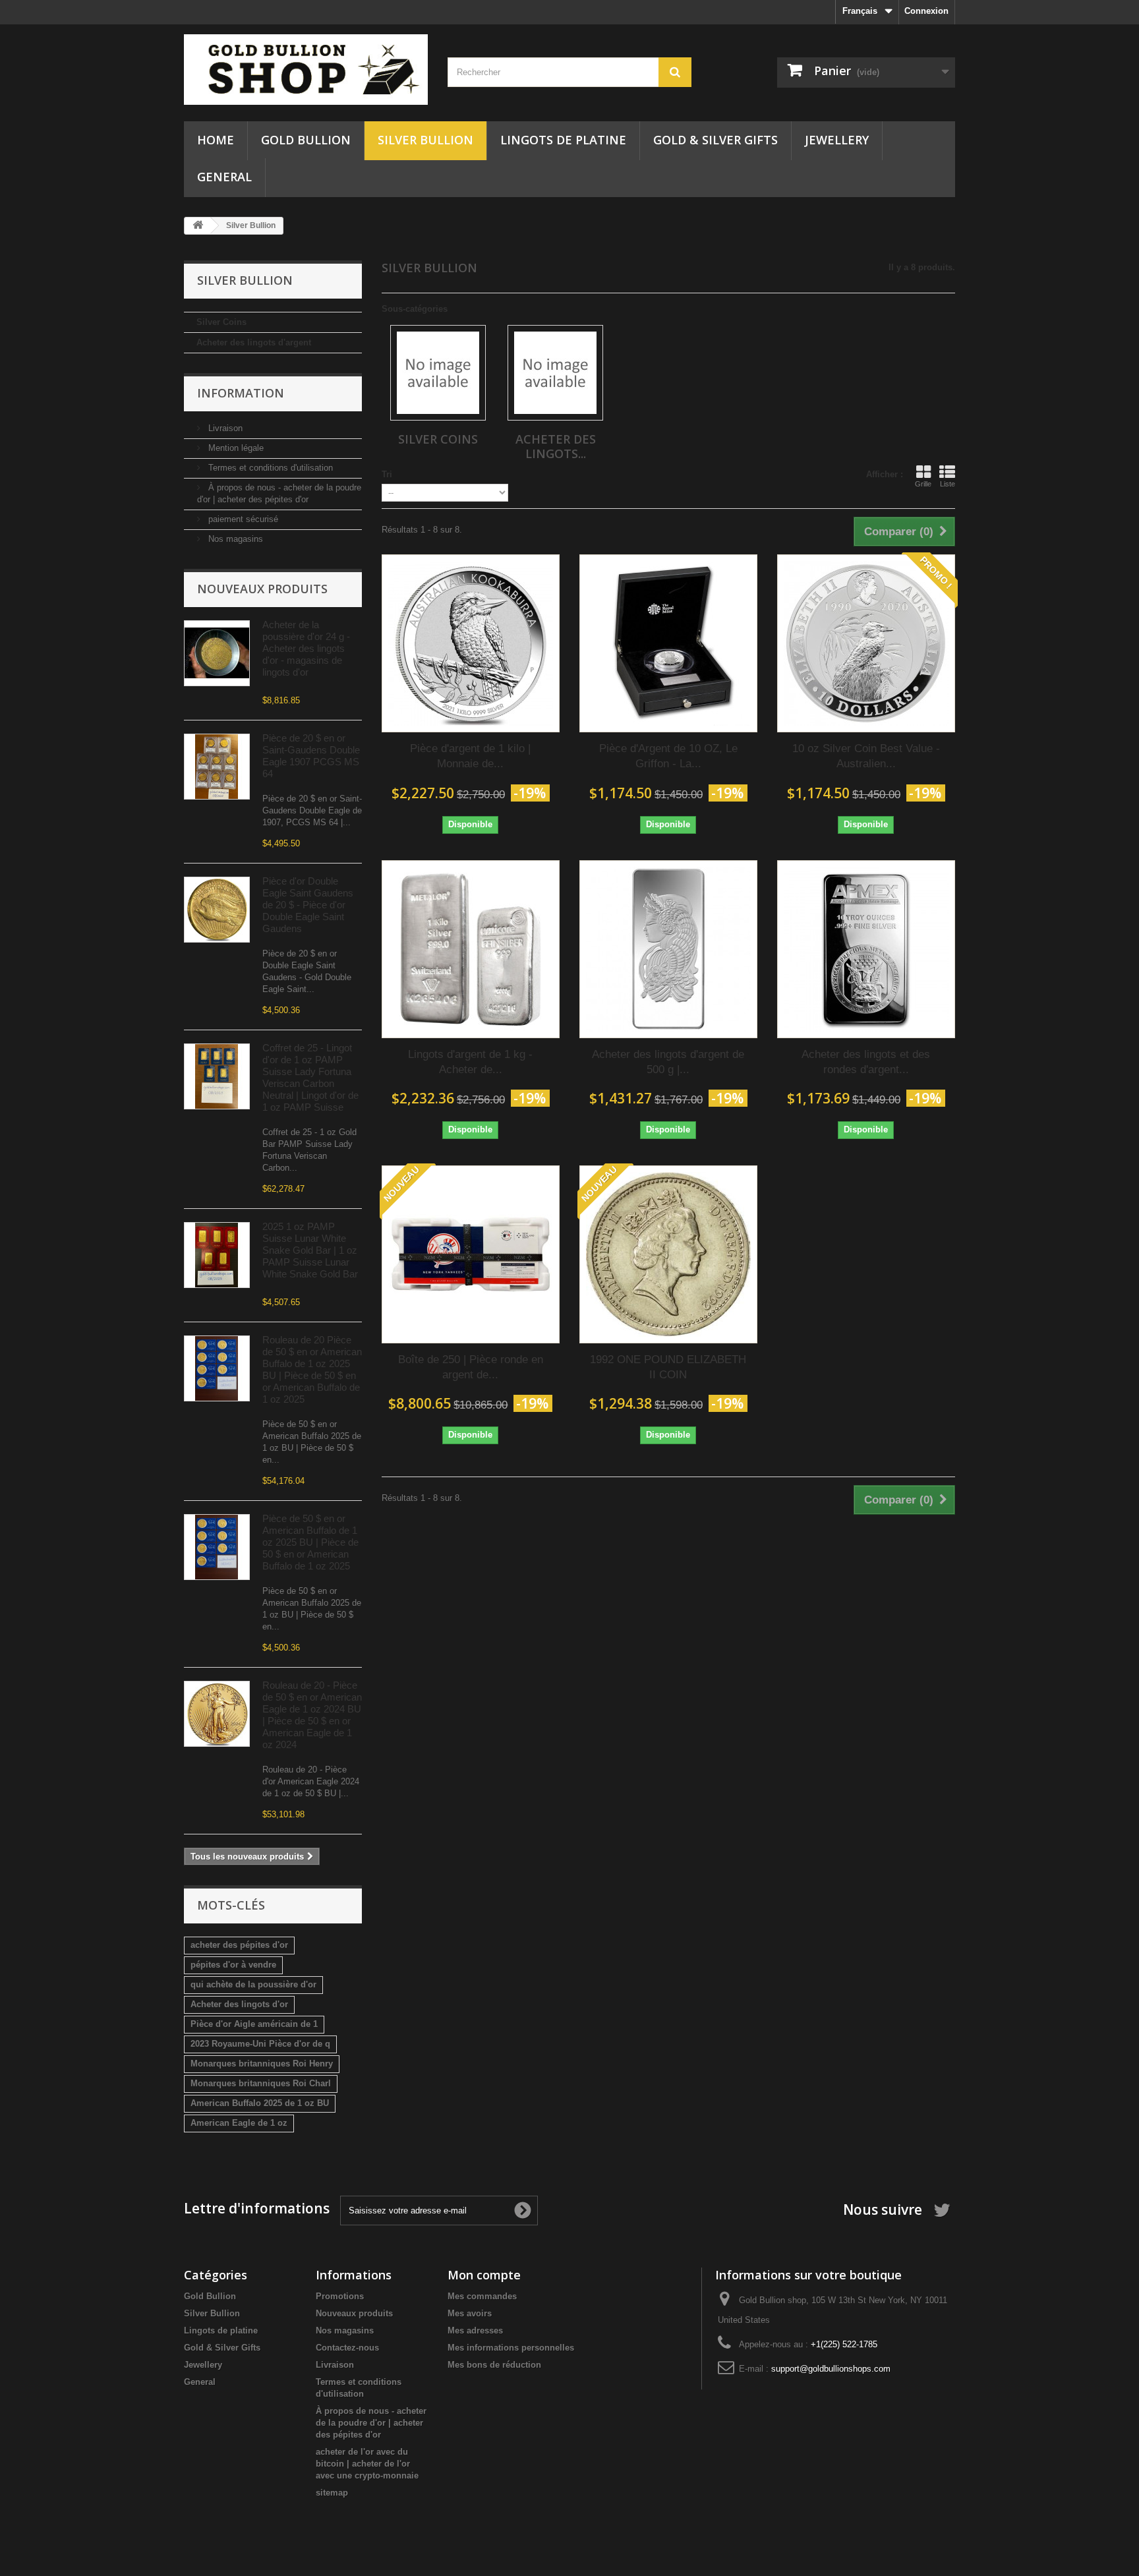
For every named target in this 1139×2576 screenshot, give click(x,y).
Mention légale (235, 448)
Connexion (926, 11)
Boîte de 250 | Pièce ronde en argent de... (471, 1367)
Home (216, 140)
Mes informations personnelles (511, 2348)
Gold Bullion (306, 140)
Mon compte (484, 2275)
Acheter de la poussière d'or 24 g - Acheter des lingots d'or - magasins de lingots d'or (306, 648)
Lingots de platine (563, 140)
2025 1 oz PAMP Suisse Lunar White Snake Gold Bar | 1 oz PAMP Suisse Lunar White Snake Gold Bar (310, 1250)
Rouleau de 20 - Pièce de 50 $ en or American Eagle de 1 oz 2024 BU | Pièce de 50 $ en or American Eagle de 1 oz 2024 (312, 1715)
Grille (923, 484)
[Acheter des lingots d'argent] (555, 373)
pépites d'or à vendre (233, 1965)
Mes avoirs (470, 2313)
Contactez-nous (347, 2348)
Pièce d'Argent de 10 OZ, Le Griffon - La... (668, 756)
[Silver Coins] (438, 373)
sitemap (332, 2493)
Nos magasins (234, 539)
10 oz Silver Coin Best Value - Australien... (866, 756)
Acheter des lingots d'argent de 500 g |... (668, 1062)
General (224, 177)
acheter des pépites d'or (239, 1945)
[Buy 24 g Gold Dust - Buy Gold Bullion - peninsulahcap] (217, 653)
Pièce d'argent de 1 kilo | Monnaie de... (470, 756)
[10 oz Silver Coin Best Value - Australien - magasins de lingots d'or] (866, 643)
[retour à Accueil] (198, 226)
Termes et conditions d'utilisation (269, 468)
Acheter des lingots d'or (239, 2004)
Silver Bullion (425, 140)
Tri (387, 474)
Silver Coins (221, 322)
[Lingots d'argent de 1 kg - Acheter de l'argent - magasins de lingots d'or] (471, 949)
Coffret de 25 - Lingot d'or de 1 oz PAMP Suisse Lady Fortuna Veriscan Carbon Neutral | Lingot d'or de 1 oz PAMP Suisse (310, 1077)
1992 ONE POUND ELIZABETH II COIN (668, 1367)
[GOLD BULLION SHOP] (306, 70)
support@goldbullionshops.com (831, 2369)
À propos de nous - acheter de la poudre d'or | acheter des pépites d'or (371, 2423)
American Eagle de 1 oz (239, 2123)
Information (241, 393)
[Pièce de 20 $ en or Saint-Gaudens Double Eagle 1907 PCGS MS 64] (217, 767)
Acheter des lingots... (556, 446)
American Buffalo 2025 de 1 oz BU (260, 2103)
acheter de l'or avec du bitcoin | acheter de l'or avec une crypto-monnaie (367, 2464)
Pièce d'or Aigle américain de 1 (254, 2024)
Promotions (340, 2296)
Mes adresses (475, 2330)
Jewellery (837, 140)
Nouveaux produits (262, 589)
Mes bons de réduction (494, 2365)
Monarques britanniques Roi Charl (261, 2083)
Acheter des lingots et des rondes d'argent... (866, 1062)
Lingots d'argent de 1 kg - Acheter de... (470, 1062)
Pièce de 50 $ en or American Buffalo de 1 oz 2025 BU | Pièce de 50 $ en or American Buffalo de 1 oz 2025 (310, 1542)
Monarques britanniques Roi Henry (262, 2064)
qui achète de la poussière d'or (253, 1984)
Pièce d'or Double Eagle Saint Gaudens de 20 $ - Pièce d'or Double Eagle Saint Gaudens (308, 905)
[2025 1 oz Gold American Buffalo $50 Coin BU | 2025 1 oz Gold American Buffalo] (217, 1368)
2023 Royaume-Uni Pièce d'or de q (260, 2044)
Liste (948, 484)
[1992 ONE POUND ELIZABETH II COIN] (668, 1254)
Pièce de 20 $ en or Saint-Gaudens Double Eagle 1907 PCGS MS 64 (311, 756)
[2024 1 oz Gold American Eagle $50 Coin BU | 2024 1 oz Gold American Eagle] (217, 1714)
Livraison (224, 428)
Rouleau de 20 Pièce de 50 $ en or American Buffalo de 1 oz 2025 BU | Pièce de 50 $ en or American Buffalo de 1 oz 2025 (312, 1369)
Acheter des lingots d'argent (254, 342)
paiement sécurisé (242, 519)
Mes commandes (482, 2296)
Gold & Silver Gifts (716, 140)
